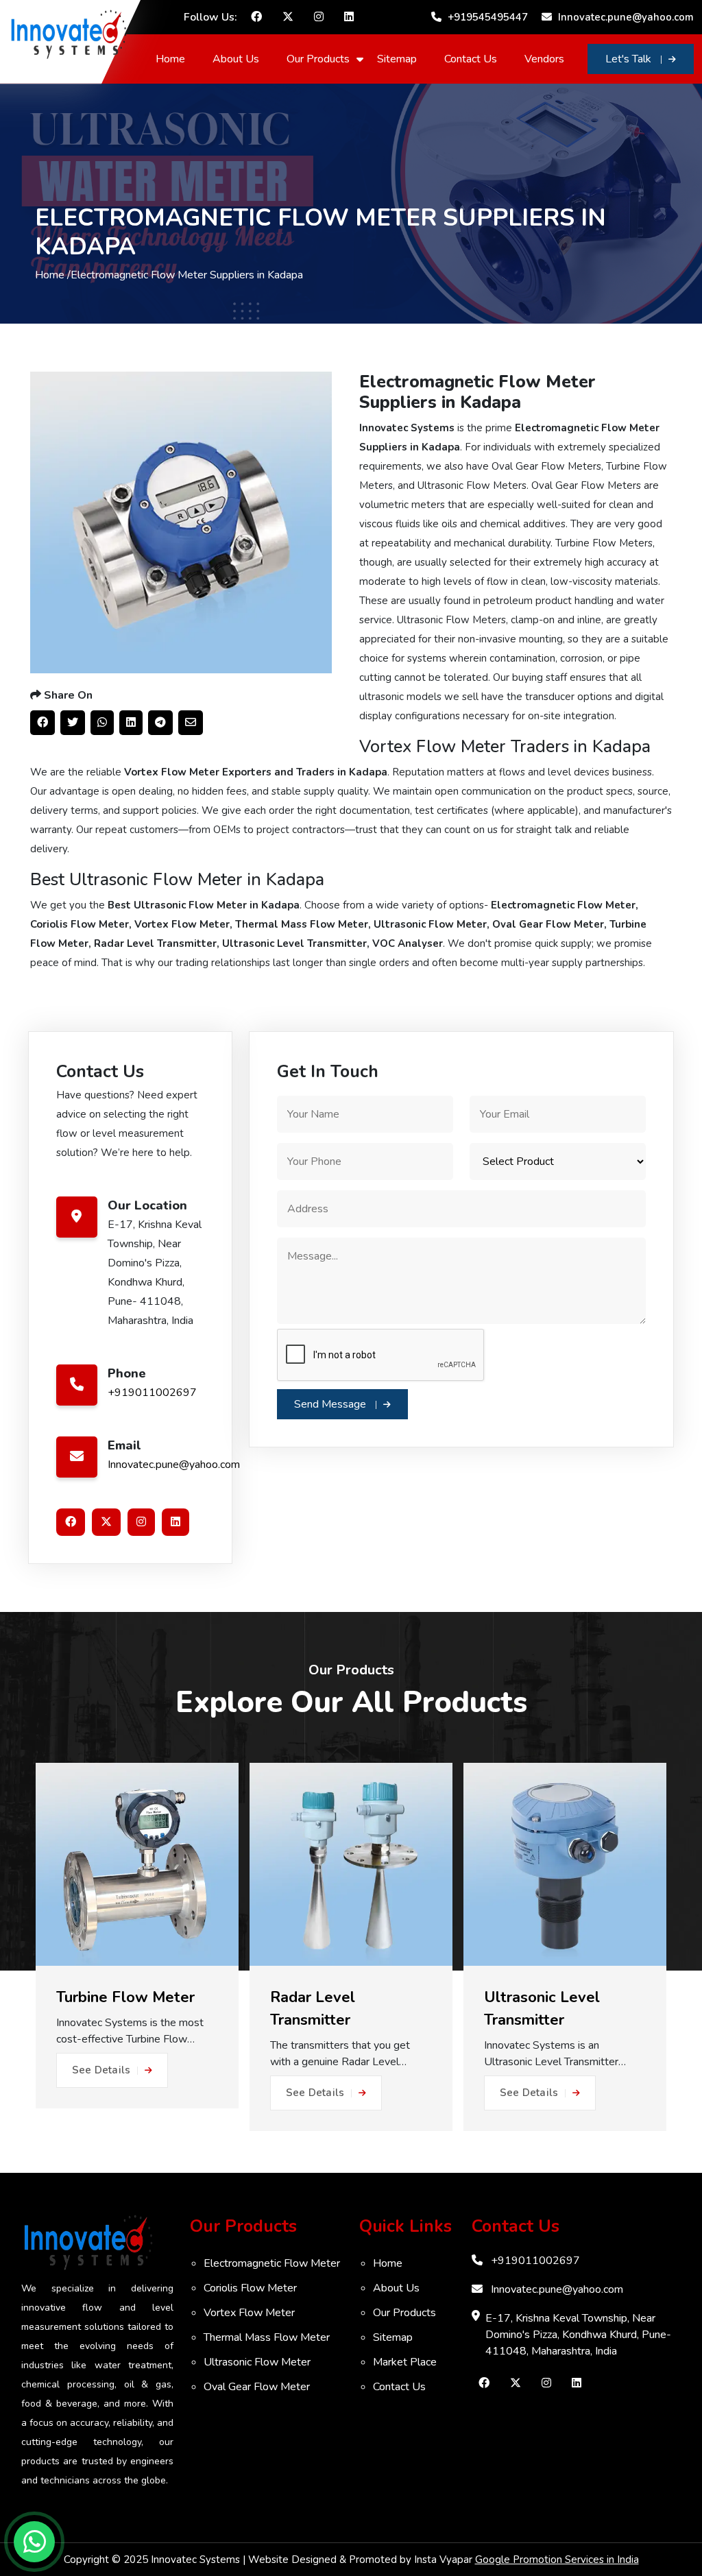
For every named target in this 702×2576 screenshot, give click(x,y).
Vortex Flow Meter (249, 2313)
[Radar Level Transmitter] (351, 1864)
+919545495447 (486, 17)
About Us (236, 59)
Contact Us (471, 59)
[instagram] (319, 17)
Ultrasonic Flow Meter (257, 2362)
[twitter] (288, 17)
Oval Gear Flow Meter (257, 2387)
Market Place (405, 2362)
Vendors (544, 59)
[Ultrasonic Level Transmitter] (565, 1864)
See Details (101, 2070)
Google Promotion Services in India (557, 2560)
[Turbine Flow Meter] (137, 1864)
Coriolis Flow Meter (250, 2288)
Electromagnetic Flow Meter (272, 2263)
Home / (53, 275)
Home (170, 59)
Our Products (318, 59)
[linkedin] (349, 17)
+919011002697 (152, 1393)
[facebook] (256, 17)
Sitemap (397, 59)
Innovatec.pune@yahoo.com (625, 17)
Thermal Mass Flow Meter (267, 2337)
